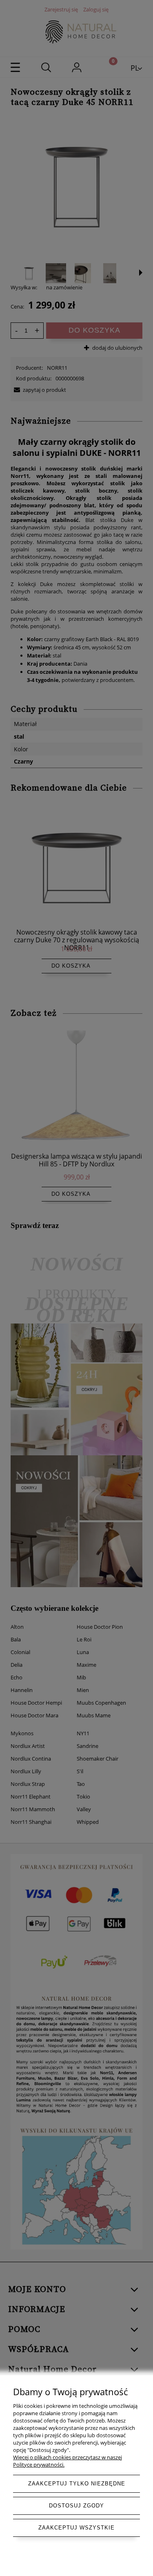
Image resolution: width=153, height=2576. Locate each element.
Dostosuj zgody (76, 2506)
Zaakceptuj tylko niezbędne (77, 2484)
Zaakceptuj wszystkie (76, 2528)
